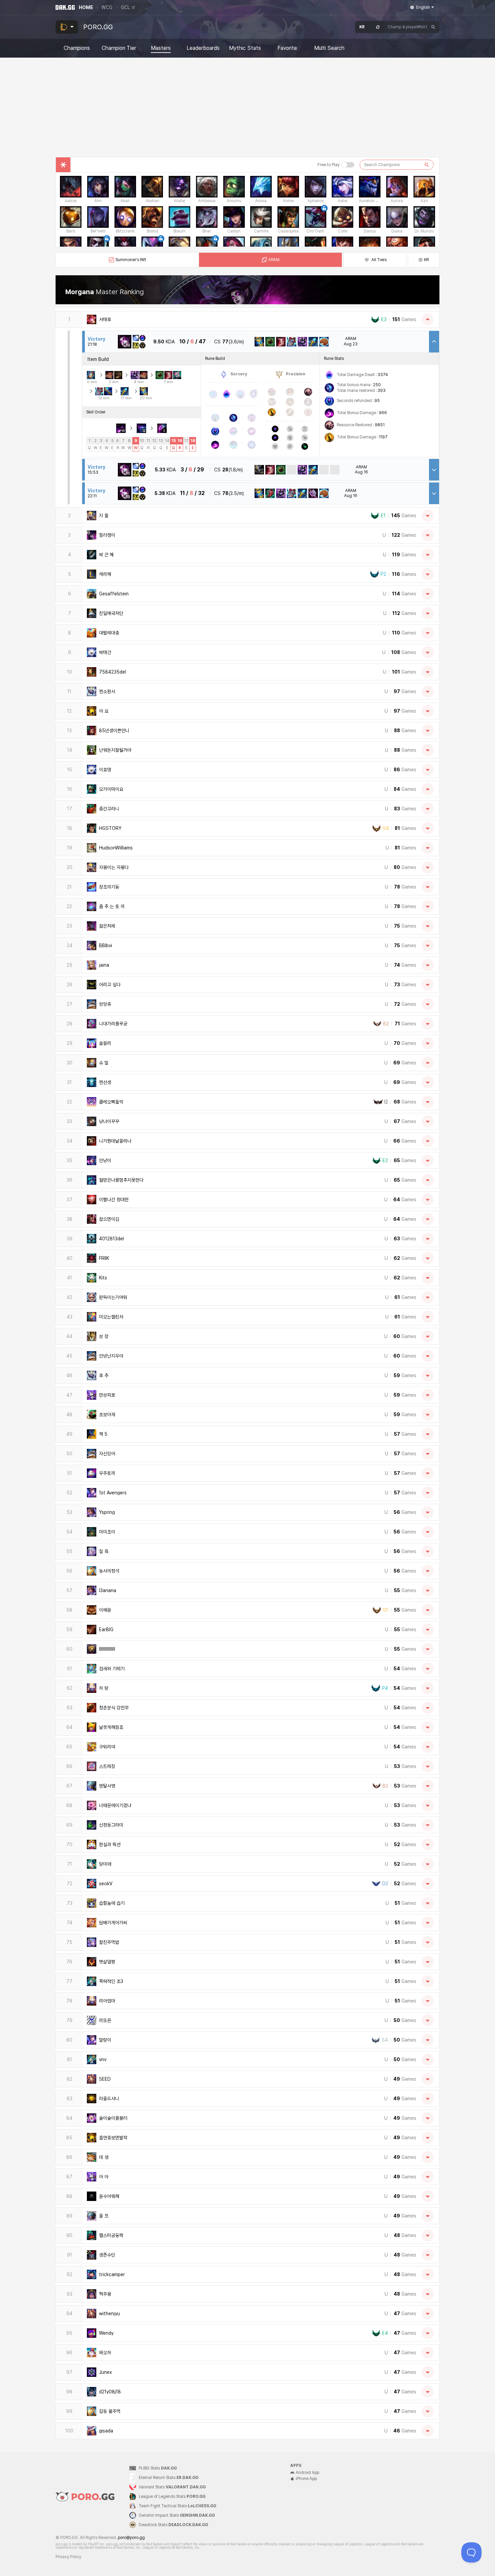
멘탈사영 (107, 1786)
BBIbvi (106, 945)
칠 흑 (104, 1551)
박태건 (105, 652)
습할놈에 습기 (112, 1903)
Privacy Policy (68, 2557)
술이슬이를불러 (113, 2118)
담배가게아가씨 (113, 1923)
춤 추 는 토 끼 (112, 906)
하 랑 (104, 1688)
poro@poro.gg (131, 2538)
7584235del (112, 672)
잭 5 (103, 1434)
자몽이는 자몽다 (114, 867)
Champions (77, 48)
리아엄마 (107, 2001)
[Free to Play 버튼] (348, 165)
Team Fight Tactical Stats (177, 2506)
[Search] (433, 27)
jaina (104, 965)
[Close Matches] (428, 319)
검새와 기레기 (112, 1669)
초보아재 (107, 1415)
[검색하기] (427, 165)
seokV (106, 1884)
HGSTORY (110, 828)
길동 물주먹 (110, 2411)
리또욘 (105, 2020)
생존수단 (107, 2255)
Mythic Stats (245, 48)
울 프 (104, 2216)
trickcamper (112, 2274)
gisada (106, 2431)
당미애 (105, 1864)
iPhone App (306, 2479)
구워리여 (107, 1747)
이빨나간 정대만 (114, 1200)
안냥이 (105, 1160)
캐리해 (105, 574)
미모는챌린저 (111, 1317)
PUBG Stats (158, 2468)
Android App (307, 2473)
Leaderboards (203, 48)
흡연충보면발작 (113, 2138)
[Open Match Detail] (434, 470)
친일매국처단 (111, 613)
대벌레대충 (109, 633)
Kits (103, 1278)
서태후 (105, 319)
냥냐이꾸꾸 (109, 1121)
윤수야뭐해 (109, 2196)
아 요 (104, 711)
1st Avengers (113, 1493)
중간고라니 (109, 809)
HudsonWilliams (116, 848)
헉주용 (105, 2294)
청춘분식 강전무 (114, 1708)
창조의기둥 (109, 887)
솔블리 (105, 1043)
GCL (125, 7)
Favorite (287, 48)
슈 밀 (104, 1063)
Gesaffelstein (114, 594)
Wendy (106, 2333)
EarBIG (106, 1630)
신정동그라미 (111, 1825)
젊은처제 (107, 926)
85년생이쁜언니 (114, 731)
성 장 (104, 1336)
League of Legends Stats (172, 2496)
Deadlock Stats (173, 2525)
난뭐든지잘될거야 (115, 750)
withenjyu (109, 2314)
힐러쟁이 (107, 535)
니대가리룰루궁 (113, 1024)
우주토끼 (107, 1473)
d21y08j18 (110, 2392)
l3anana (108, 1590)
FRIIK (104, 1258)
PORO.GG (98, 27)
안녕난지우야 (111, 1356)
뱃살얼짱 (107, 1962)
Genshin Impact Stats (177, 2515)
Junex (105, 2372)
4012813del (111, 1239)
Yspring (107, 1512)
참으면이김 (109, 1219)
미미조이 (107, 1532)
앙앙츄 (105, 1004)
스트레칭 (107, 1766)
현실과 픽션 (110, 1844)
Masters (161, 48)
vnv (103, 2059)
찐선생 (105, 1082)
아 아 (104, 2177)
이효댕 (105, 770)
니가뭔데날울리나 (115, 1141)
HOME (86, 7)
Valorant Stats (172, 2487)
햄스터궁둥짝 (111, 2235)
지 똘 (104, 516)
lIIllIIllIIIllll (107, 1649)
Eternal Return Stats (169, 2478)
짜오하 (105, 2353)
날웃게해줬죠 (111, 1727)
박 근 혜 (106, 555)
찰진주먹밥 (109, 1942)
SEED (105, 2079)
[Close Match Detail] (434, 342)
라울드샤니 (109, 2099)
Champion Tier (119, 48)
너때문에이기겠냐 (115, 1805)
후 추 (104, 1375)
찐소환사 (107, 691)
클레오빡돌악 (111, 1102)
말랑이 (105, 2040)
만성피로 (107, 1395)
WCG (107, 7)
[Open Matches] (428, 516)
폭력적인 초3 (111, 1981)
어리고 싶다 (110, 985)
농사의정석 (109, 1571)
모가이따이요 (111, 789)
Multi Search (329, 48)
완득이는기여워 (113, 1297)
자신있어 (107, 1454)
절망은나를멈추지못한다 (121, 1180)
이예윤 (105, 1610)
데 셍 (104, 2157)
